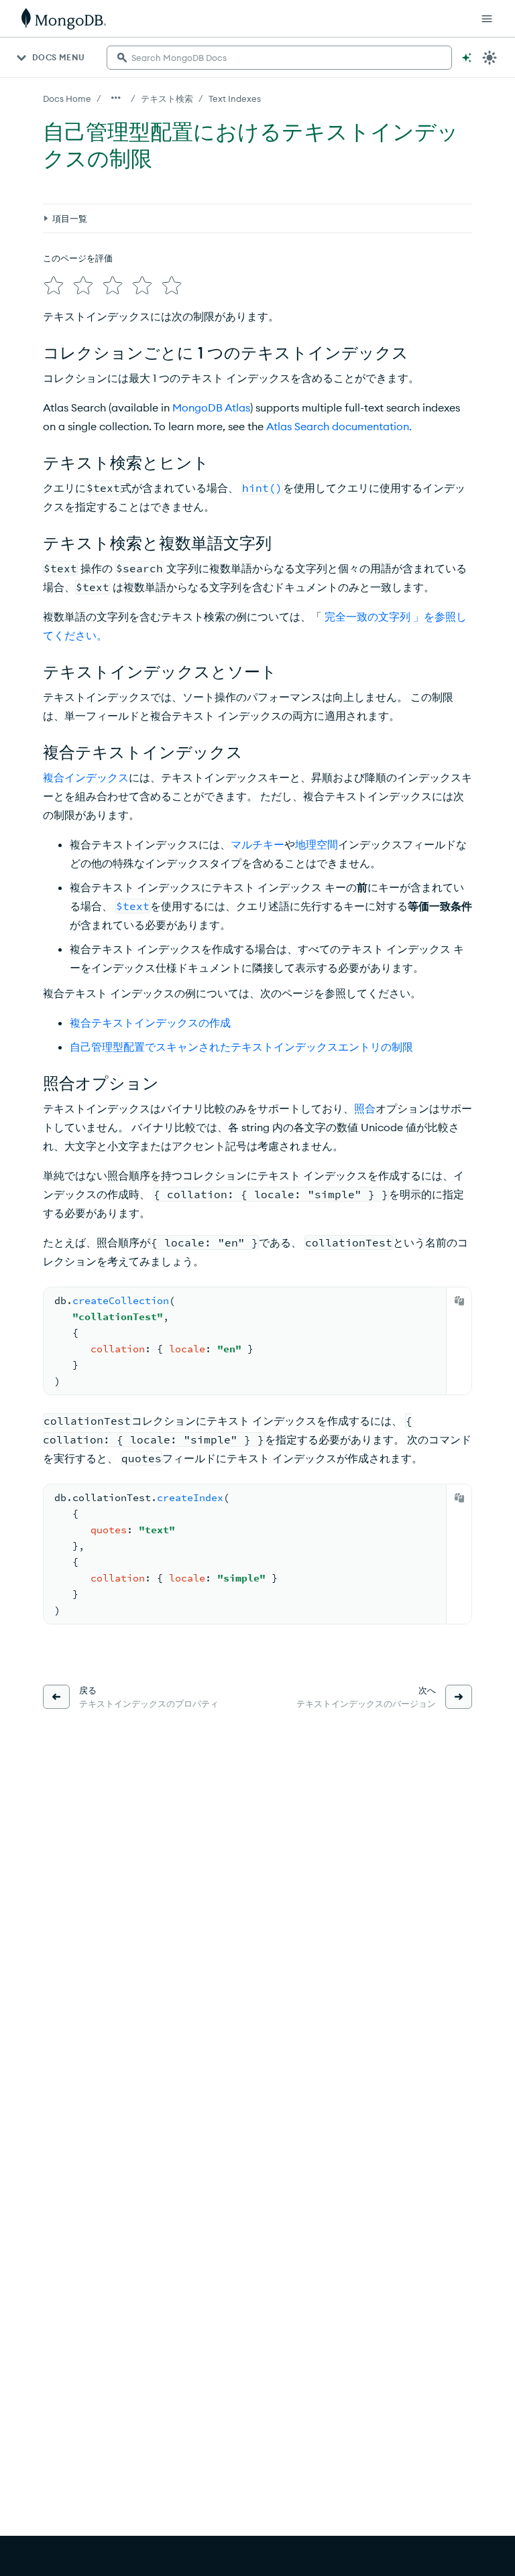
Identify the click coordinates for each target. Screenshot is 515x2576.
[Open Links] (487, 19)
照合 (365, 1108)
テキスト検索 (167, 99)
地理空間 (317, 844)
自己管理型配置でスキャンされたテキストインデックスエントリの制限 (241, 1047)
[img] (54, 285)
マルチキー (257, 844)
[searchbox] (279, 58)
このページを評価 (78, 258)
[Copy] (459, 1301)
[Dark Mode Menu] (490, 58)
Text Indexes (235, 99)
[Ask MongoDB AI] (467, 58)
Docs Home (67, 99)
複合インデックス (86, 777)
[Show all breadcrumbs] (116, 98)
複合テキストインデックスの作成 (150, 1023)
